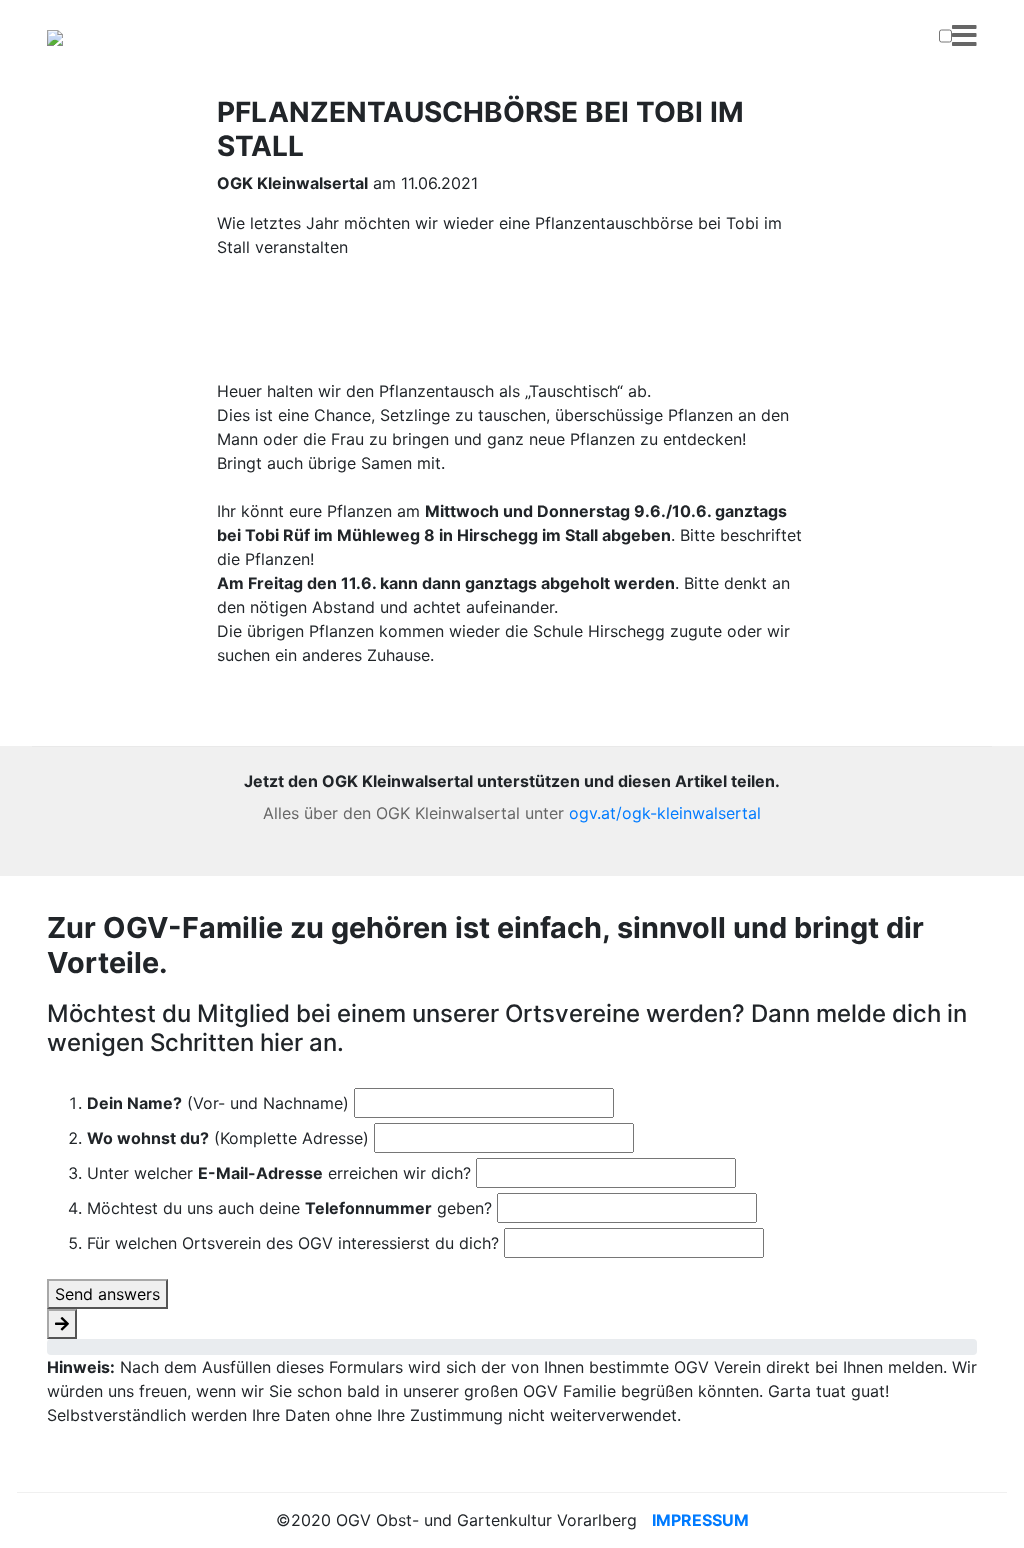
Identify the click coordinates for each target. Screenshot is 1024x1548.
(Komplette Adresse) (228, 1138)
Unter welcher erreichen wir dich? (279, 1173)
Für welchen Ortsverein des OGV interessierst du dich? (293, 1243)
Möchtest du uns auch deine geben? (289, 1208)
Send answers (107, 1294)
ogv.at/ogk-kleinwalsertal (665, 813)
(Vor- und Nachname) (218, 1103)
